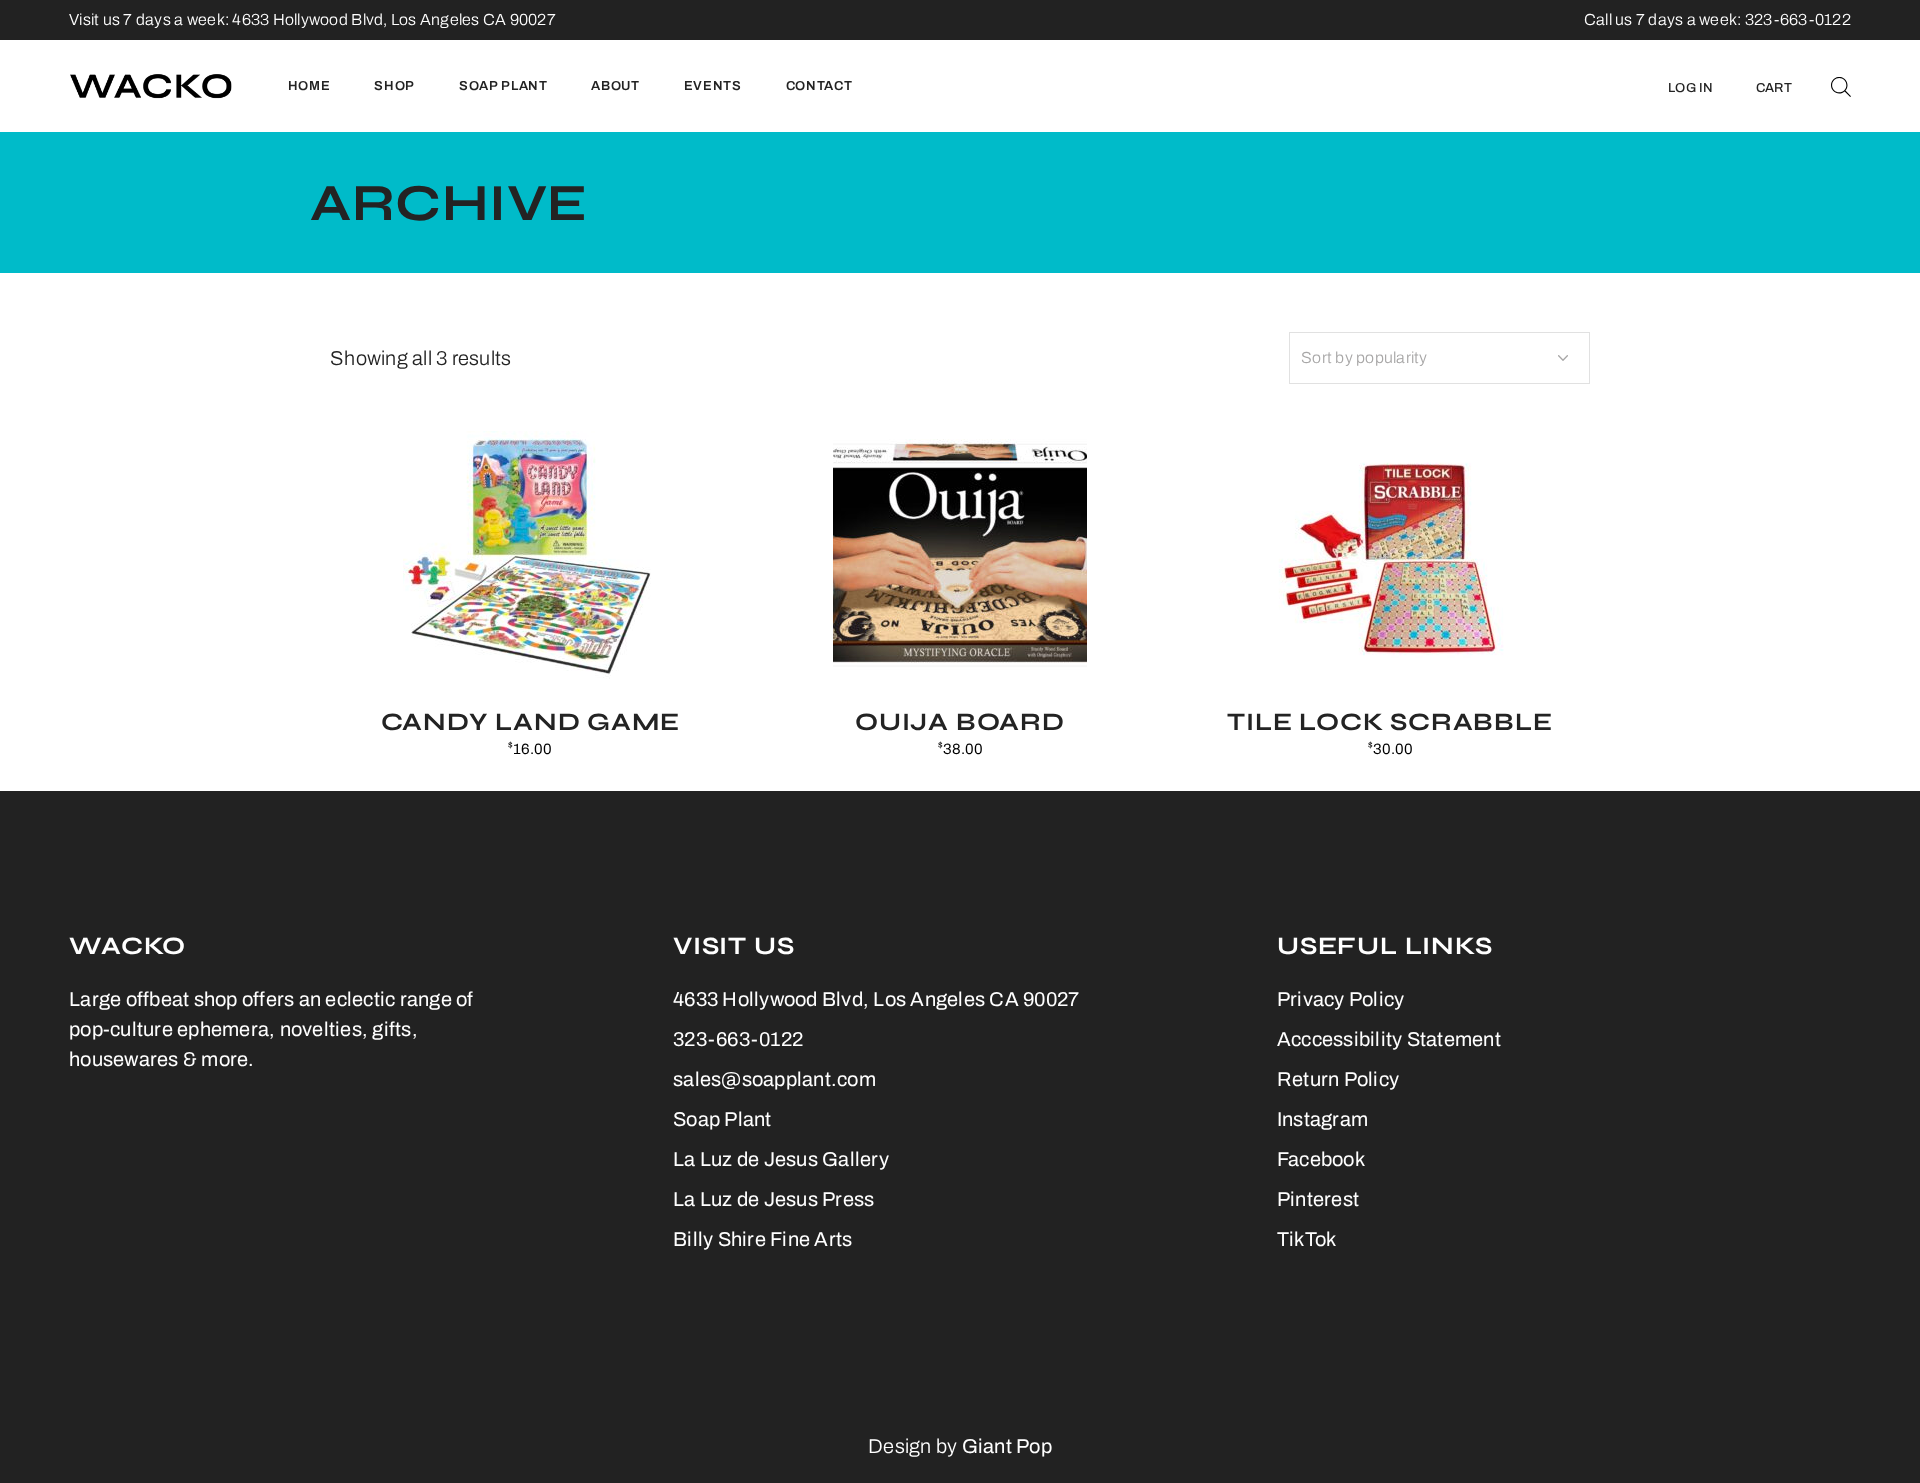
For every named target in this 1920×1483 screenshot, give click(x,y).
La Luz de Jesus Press (773, 1199)
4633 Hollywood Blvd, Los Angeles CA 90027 (394, 19)
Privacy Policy (1341, 999)
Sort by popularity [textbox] (1364, 357)
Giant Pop (1007, 1446)
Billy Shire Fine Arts (762, 1239)
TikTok (1307, 1239)
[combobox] (1439, 358)
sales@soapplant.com (774, 1079)
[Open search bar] (1841, 86)
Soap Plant (722, 1119)
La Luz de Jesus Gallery (781, 1159)
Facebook (1321, 1159)
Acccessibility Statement (1389, 1039)
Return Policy (1338, 1079)
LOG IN (1691, 88)
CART (1774, 88)
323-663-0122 (738, 1039)
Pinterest (1318, 1199)
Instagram (1322, 1119)
